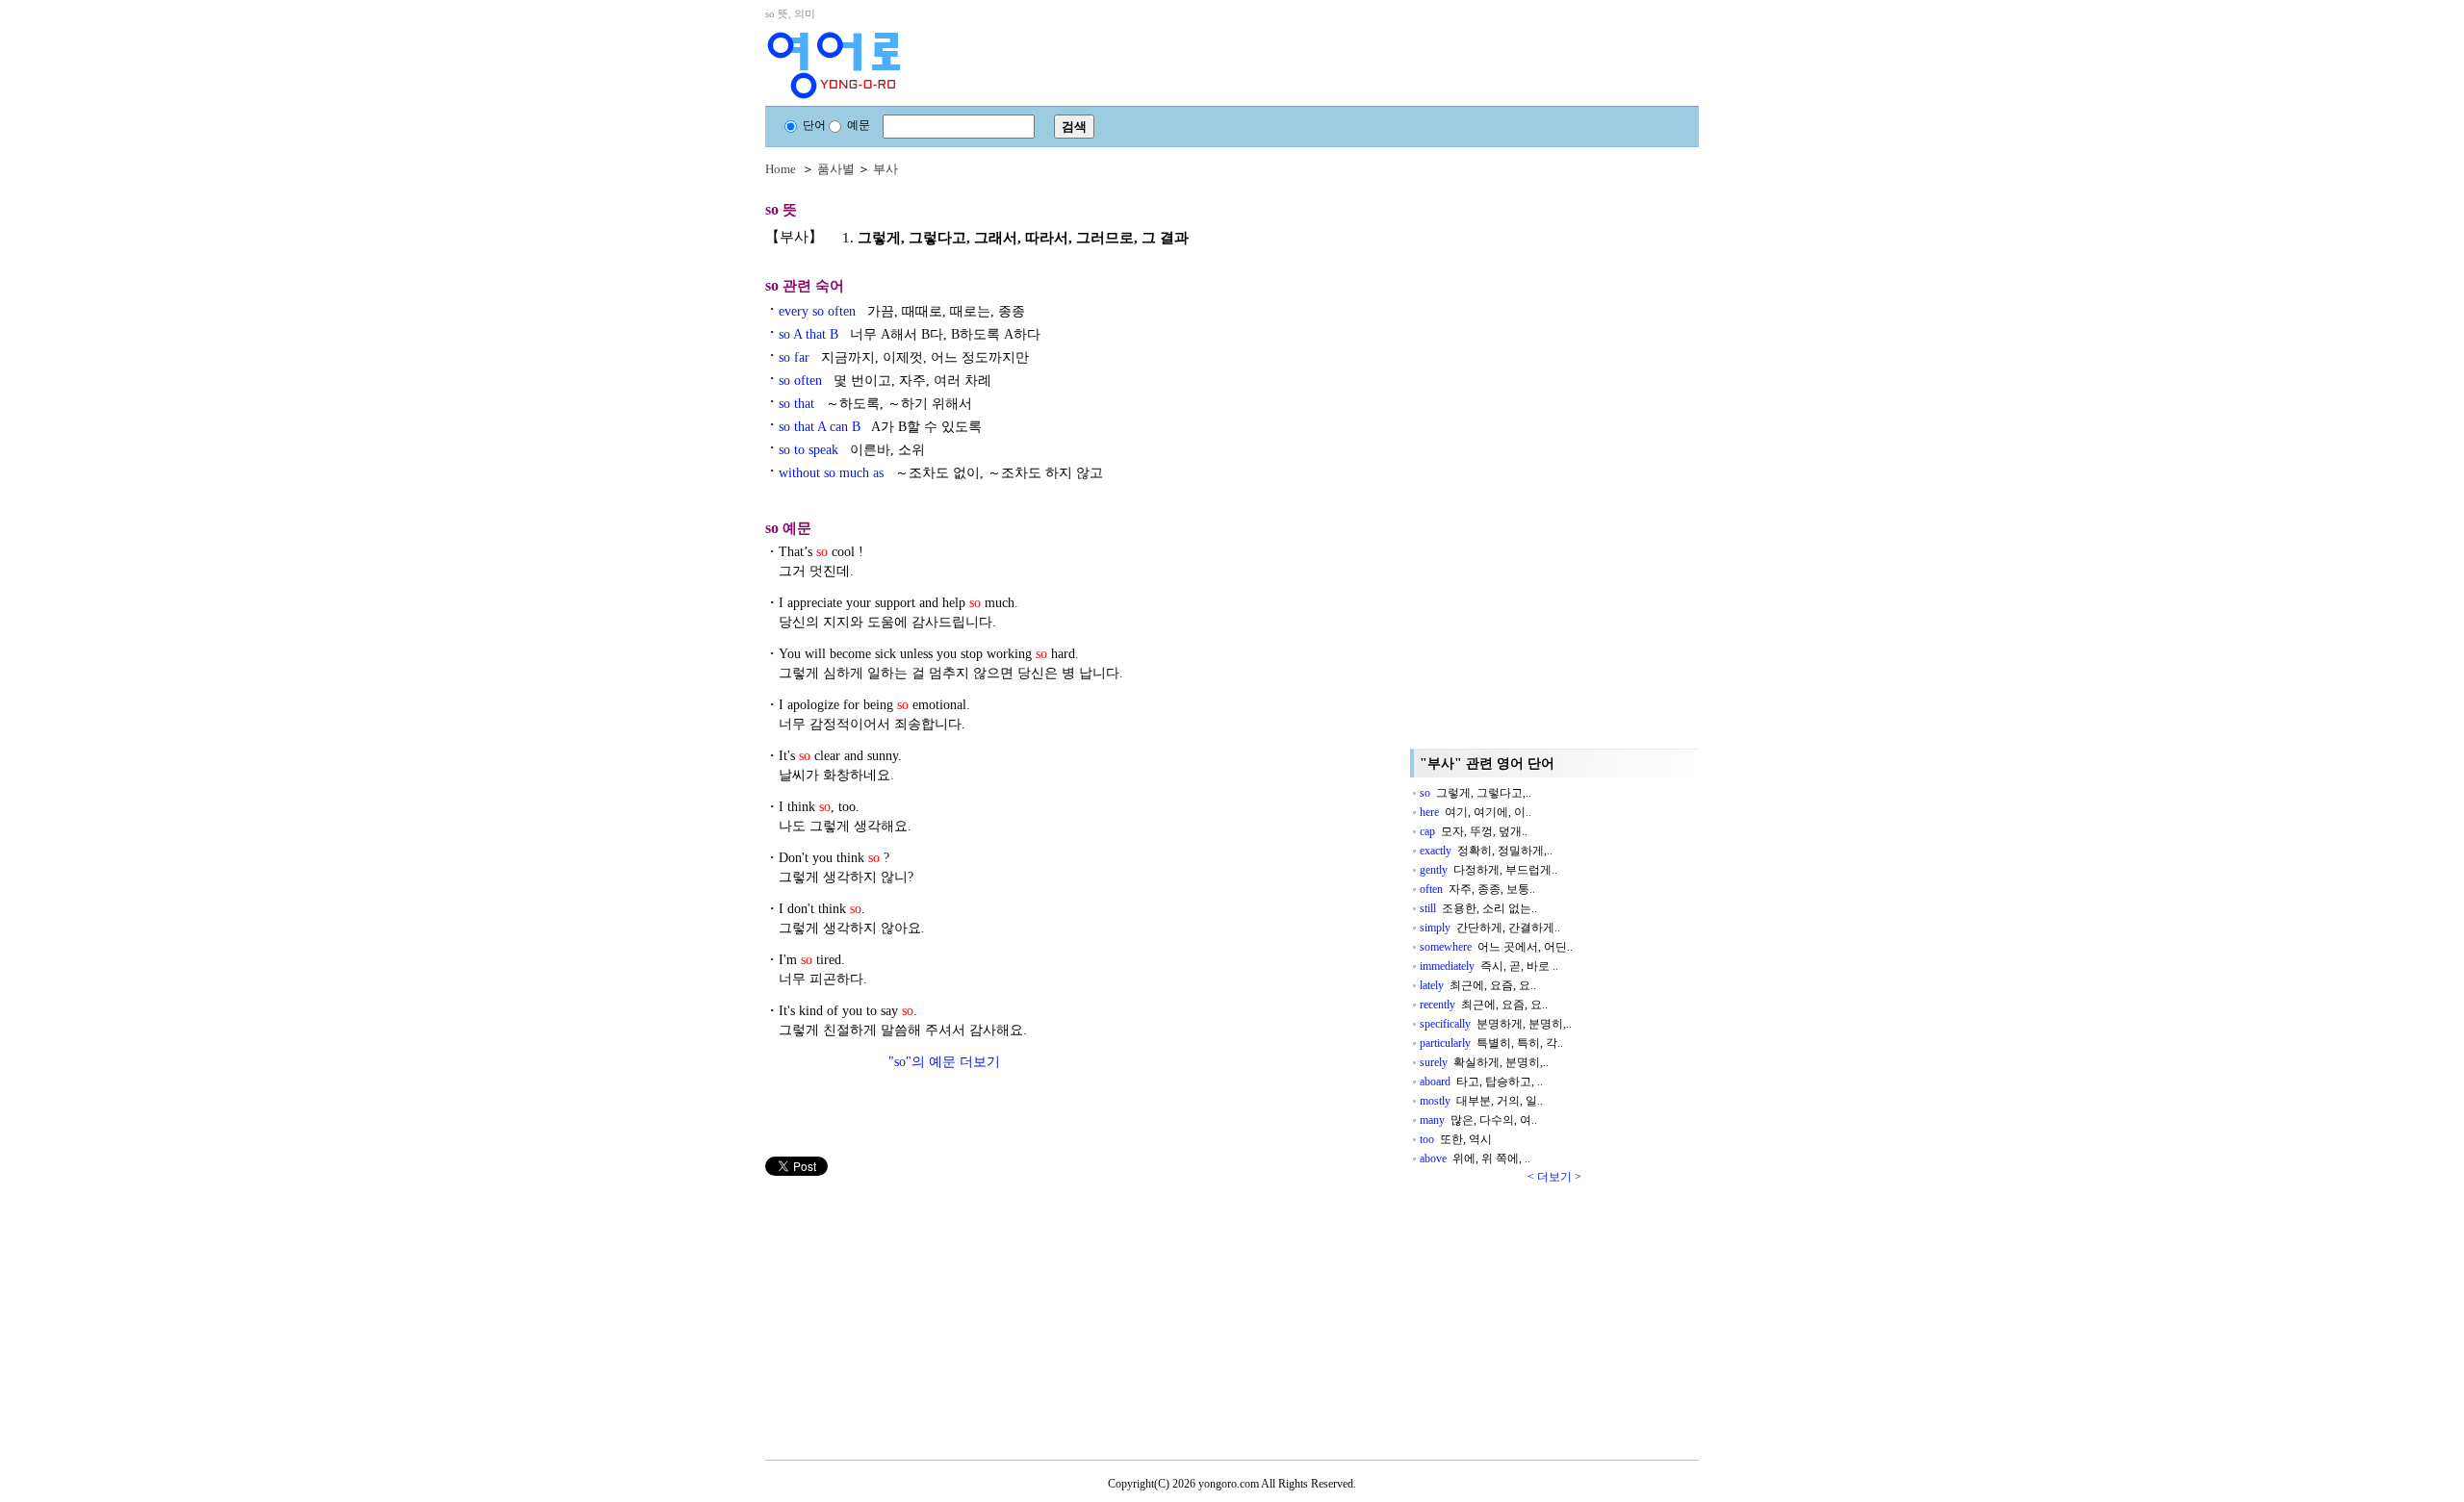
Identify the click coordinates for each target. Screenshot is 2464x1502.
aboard (1481, 1082)
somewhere (1496, 947)
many (1478, 1120)
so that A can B (880, 427)
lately (1478, 985)
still (1478, 908)
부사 (885, 169)
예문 (859, 125)
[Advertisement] (910, 1311)
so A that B (910, 334)
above (1475, 1158)
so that (875, 404)
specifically (1496, 1024)
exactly (1486, 851)
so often (885, 381)
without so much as (941, 473)
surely (1484, 1062)
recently (1484, 1005)
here (1476, 812)
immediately (1489, 966)
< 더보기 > (1554, 1177)
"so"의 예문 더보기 (944, 1062)
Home (781, 169)
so (1476, 793)
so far (904, 357)
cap (1474, 831)
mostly (1481, 1101)
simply (1490, 928)
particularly (1491, 1043)
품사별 (836, 169)
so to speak (852, 450)
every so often (902, 311)
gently (1489, 870)
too (1456, 1139)
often (1477, 889)
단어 (814, 125)
